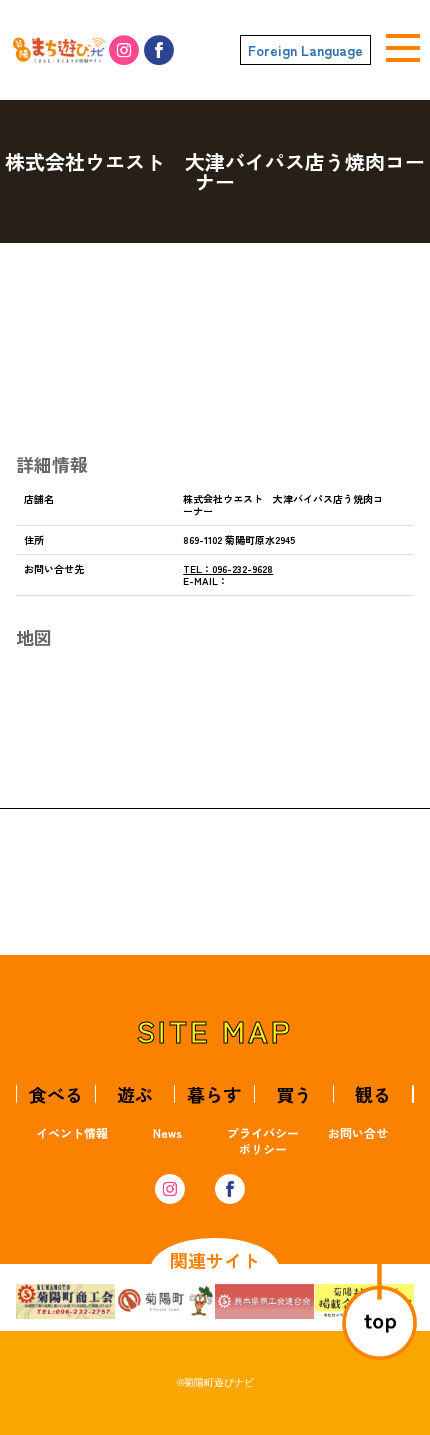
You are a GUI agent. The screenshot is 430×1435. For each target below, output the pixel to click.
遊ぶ (135, 1094)
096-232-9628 (228, 568)
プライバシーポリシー (263, 1140)
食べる (56, 1094)
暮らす (214, 1094)
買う (294, 1094)
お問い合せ (358, 1132)
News (167, 1132)
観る (373, 1094)
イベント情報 (72, 1132)
